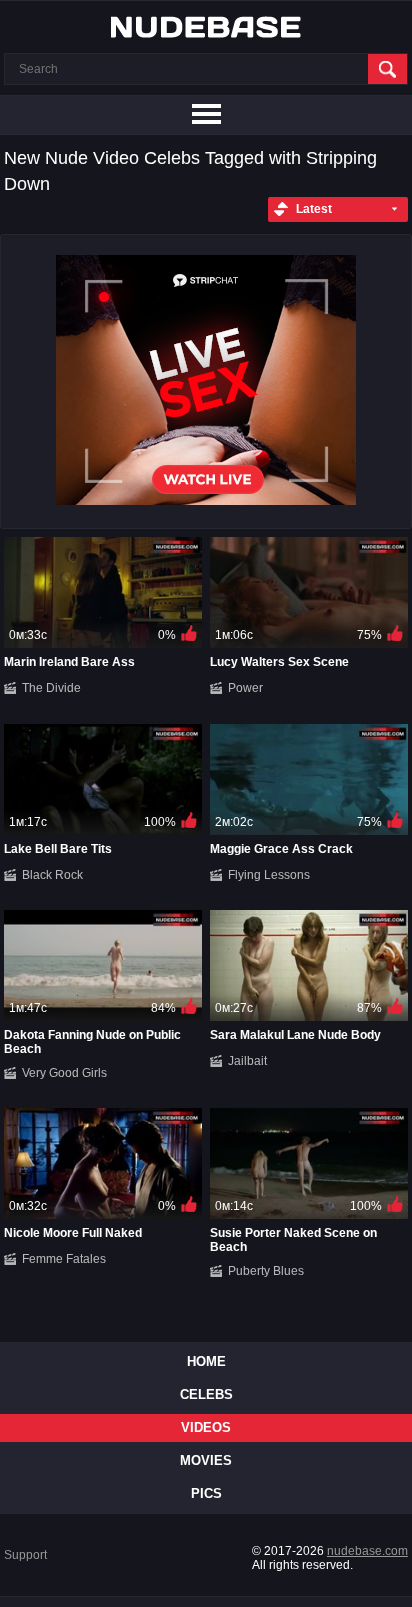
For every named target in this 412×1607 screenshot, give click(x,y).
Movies (206, 1460)
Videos (206, 1427)
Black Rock (52, 875)
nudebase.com (367, 1551)
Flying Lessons (269, 875)
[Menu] (206, 115)
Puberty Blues (266, 1271)
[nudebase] (206, 27)
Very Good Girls (64, 1073)
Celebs (206, 1394)
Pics (206, 1493)
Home (206, 1361)
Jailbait (247, 1061)
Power (245, 688)
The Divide (51, 688)
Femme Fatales (64, 1259)
